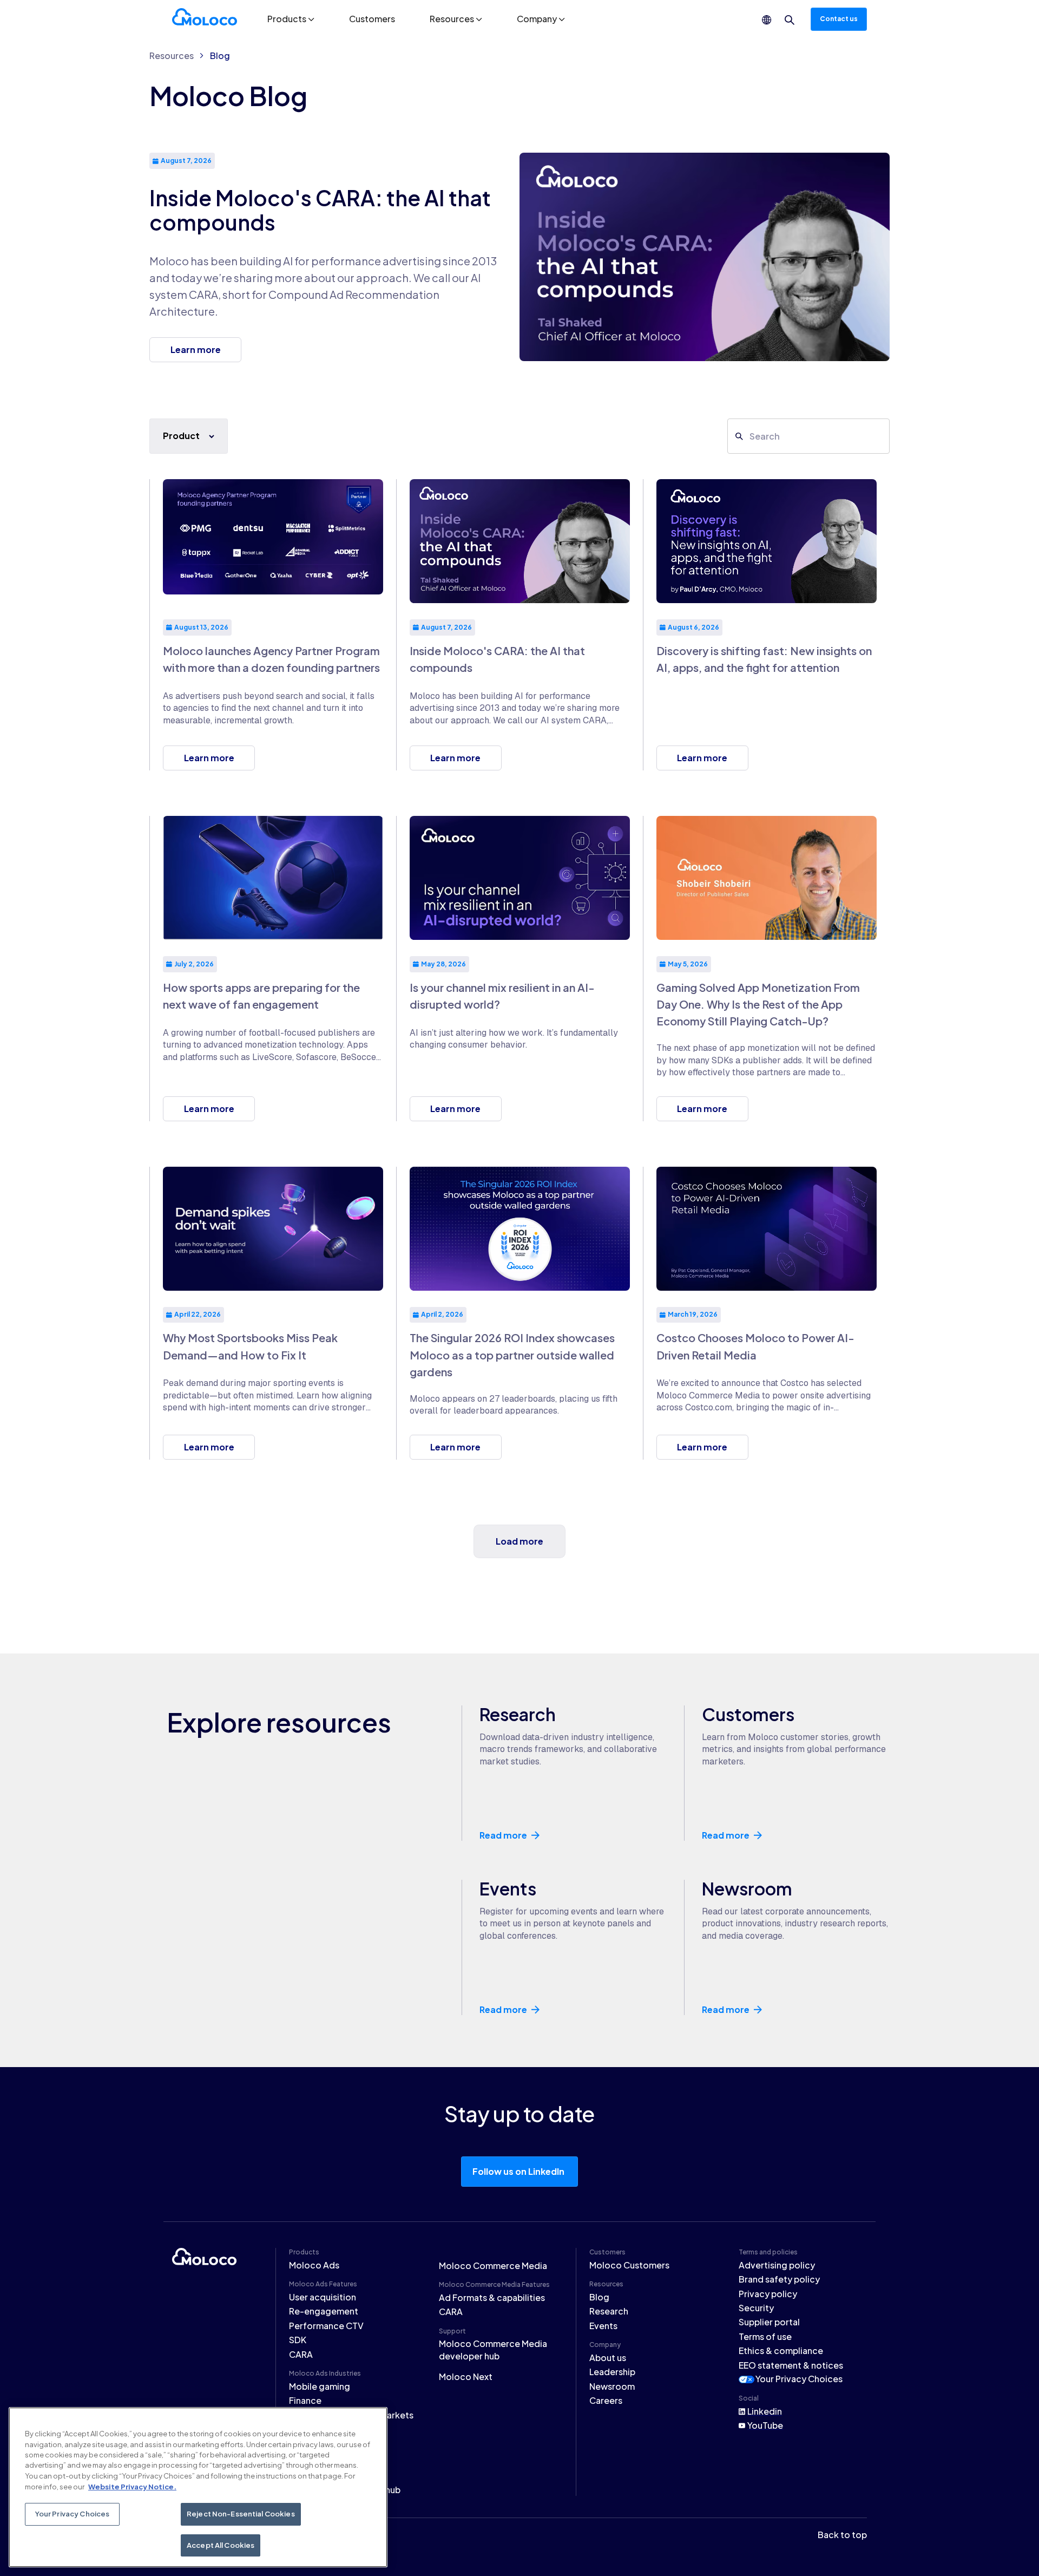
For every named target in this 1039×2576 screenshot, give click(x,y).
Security (756, 2308)
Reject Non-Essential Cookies (241, 2514)
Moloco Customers (629, 2265)
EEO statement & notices (791, 2365)
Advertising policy (777, 2265)
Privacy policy (768, 2294)
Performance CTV (326, 2326)
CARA (301, 2354)
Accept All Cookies (221, 2545)
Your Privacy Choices (799, 2379)
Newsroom (612, 2386)
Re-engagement (324, 2311)
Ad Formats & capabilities (492, 2297)
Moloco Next (466, 2376)
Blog (220, 55)
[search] (790, 20)
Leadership (612, 2372)
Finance (305, 2400)
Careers (606, 2400)
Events (603, 2326)
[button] (291, 19)
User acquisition (323, 2297)
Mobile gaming (320, 2386)
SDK (298, 2340)
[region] (198, 2487)
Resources (172, 55)
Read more (503, 1835)
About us (608, 2358)
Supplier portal (769, 2322)
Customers (372, 19)
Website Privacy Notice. (132, 2486)
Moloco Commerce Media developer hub (493, 2349)
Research (609, 2311)
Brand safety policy (779, 2279)
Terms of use (765, 2336)
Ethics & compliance (781, 2351)
